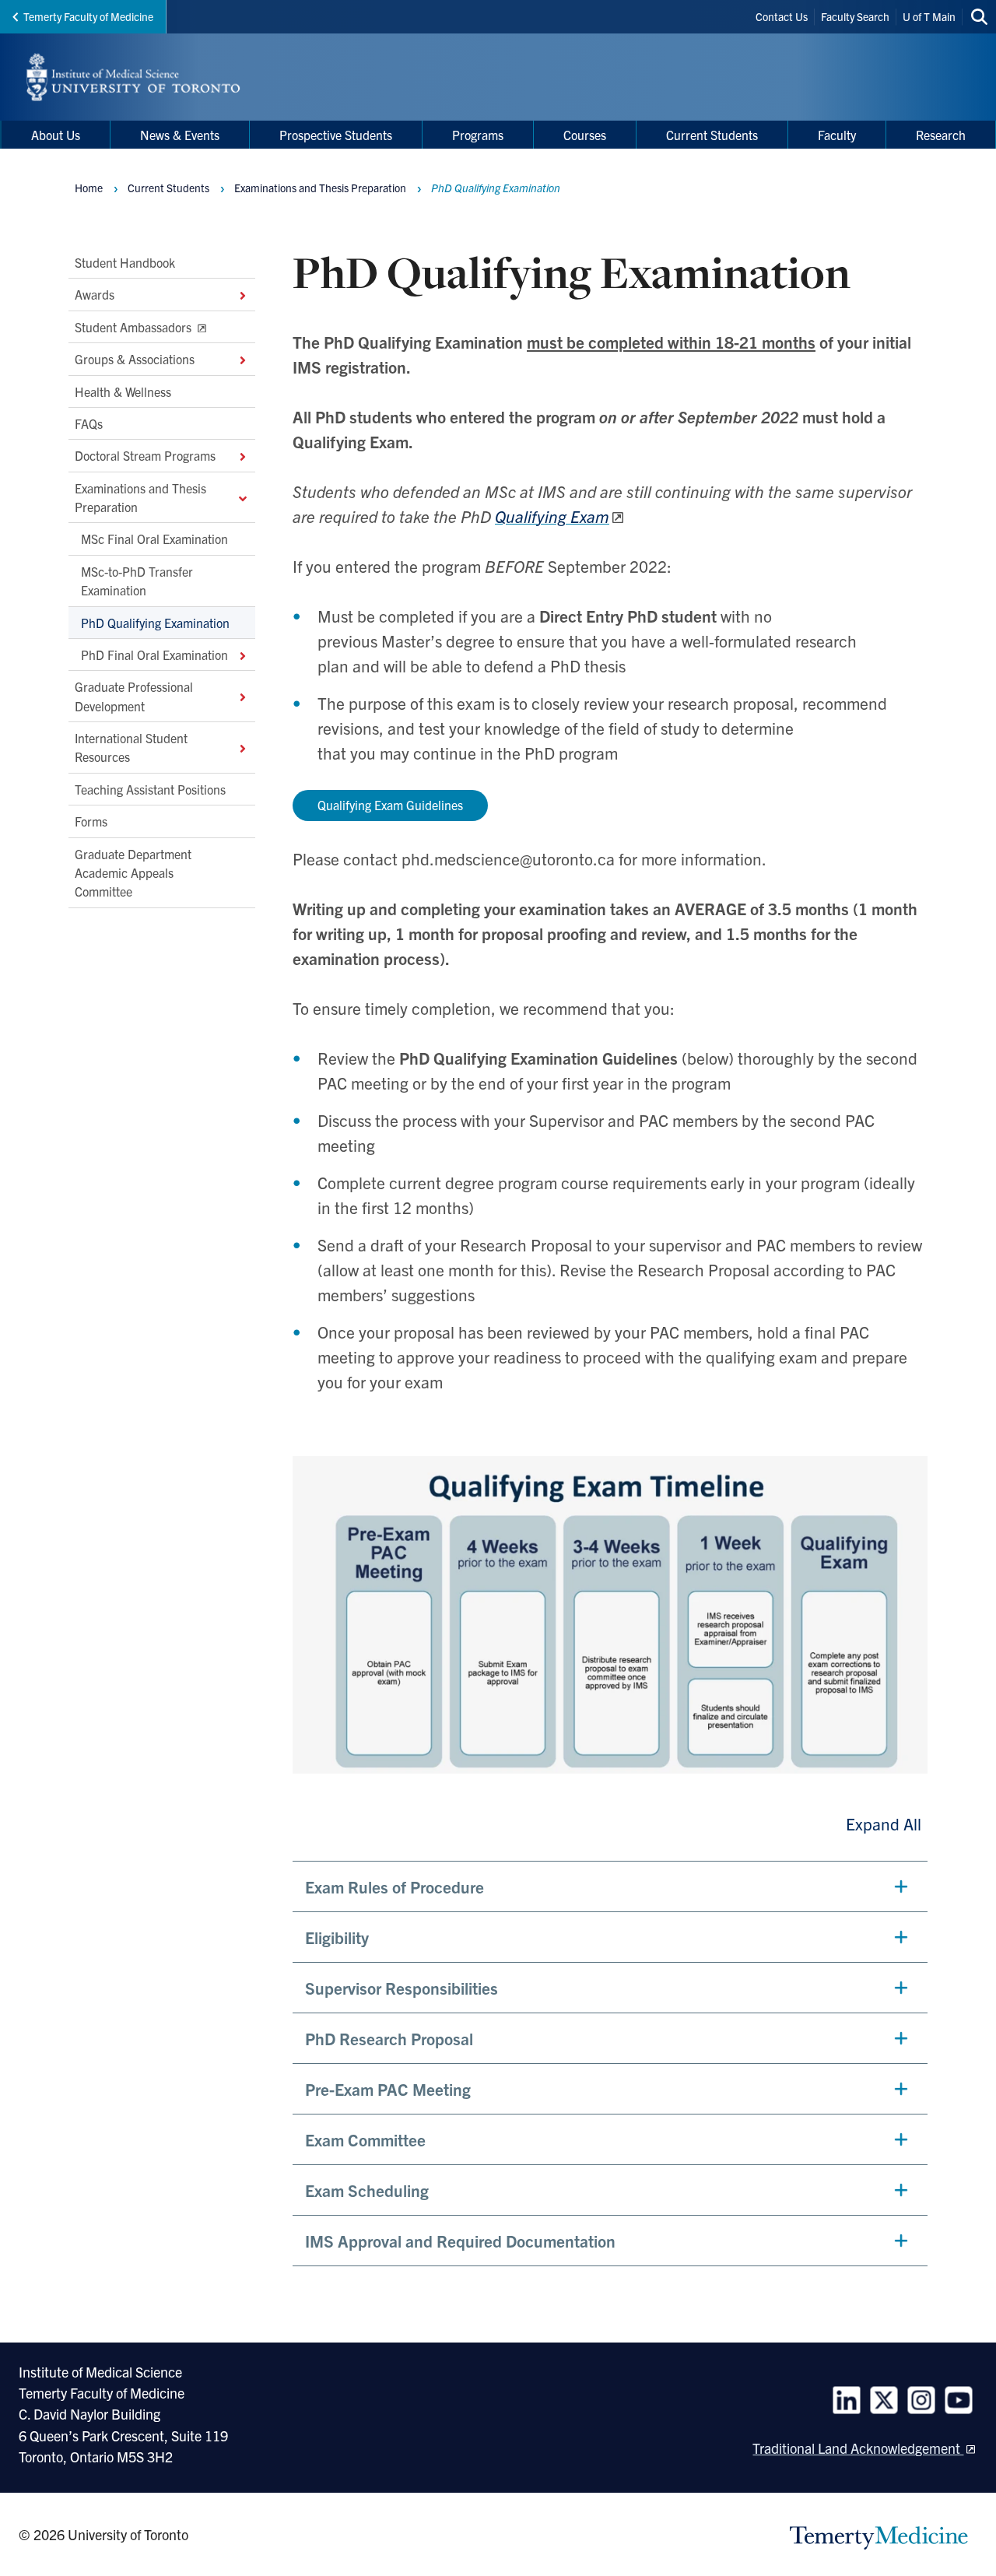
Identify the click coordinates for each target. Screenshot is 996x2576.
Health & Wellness (123, 391)
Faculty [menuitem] (837, 135)
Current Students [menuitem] (712, 135)
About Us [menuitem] (56, 135)
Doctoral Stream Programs (145, 455)
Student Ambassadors (135, 326)
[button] (610, 1886)
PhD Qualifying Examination (155, 622)
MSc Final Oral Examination (154, 539)
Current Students (168, 188)
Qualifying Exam (552, 516)
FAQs (89, 423)
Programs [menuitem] (478, 135)
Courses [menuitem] (585, 135)
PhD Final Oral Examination (154, 655)
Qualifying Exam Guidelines (390, 805)
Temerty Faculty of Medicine (88, 16)
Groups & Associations (135, 359)
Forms (91, 821)
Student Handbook (125, 262)
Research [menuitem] (941, 135)
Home (89, 188)
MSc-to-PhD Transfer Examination (137, 580)
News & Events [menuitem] (180, 135)
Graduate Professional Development (134, 696)
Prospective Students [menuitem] (336, 135)
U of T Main (929, 16)
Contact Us (782, 16)
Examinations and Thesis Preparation (140, 497)
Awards (95, 294)
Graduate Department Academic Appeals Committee (133, 872)
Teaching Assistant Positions (150, 788)
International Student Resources (131, 747)
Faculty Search (855, 16)
